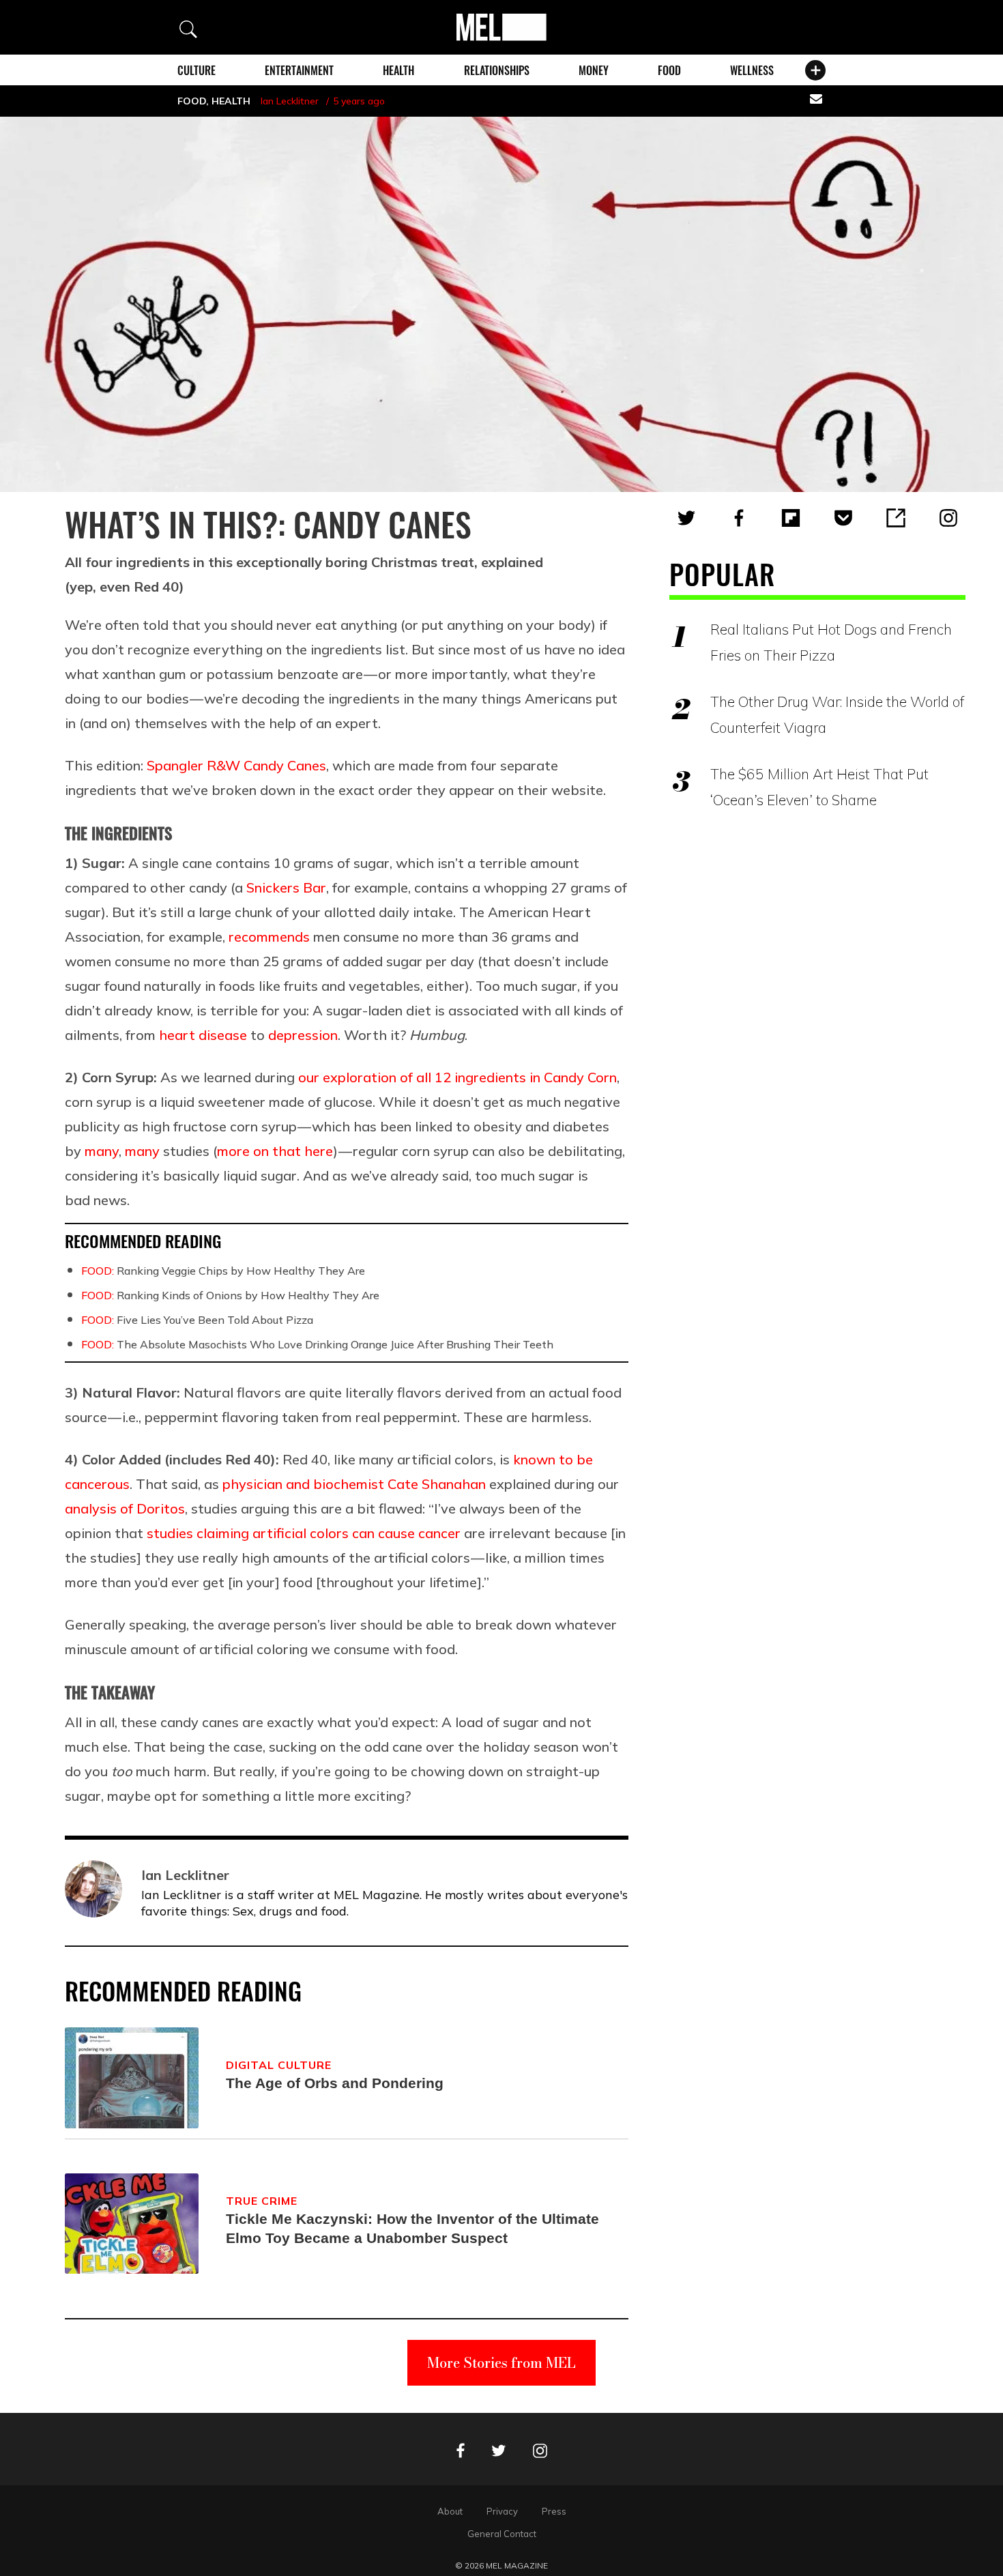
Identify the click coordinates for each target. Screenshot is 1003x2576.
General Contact (502, 2534)
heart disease (203, 1035)
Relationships (497, 70)
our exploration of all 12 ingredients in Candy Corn (457, 1077)
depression (303, 1035)
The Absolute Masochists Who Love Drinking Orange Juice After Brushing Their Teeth (317, 1344)
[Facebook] (739, 518)
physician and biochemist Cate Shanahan (354, 1484)
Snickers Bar (286, 887)
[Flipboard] (791, 518)
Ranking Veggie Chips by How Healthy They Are (223, 1271)
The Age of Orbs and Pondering (335, 2083)
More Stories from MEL (501, 2363)
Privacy (502, 2511)
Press (554, 2511)
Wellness (752, 70)
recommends (269, 937)
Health (398, 70)
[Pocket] (843, 518)
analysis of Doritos (125, 1508)
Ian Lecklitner (290, 101)
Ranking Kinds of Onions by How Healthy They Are (230, 1295)
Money (594, 70)
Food (669, 70)
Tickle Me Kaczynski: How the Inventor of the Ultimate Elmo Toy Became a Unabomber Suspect (412, 2228)
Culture (197, 70)
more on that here (275, 1151)
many (102, 1151)
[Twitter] (686, 518)
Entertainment (299, 70)
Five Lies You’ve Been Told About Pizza (197, 1320)
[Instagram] (948, 518)
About (450, 2511)
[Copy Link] (896, 518)
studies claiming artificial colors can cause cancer (304, 1533)
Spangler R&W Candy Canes (236, 765)
